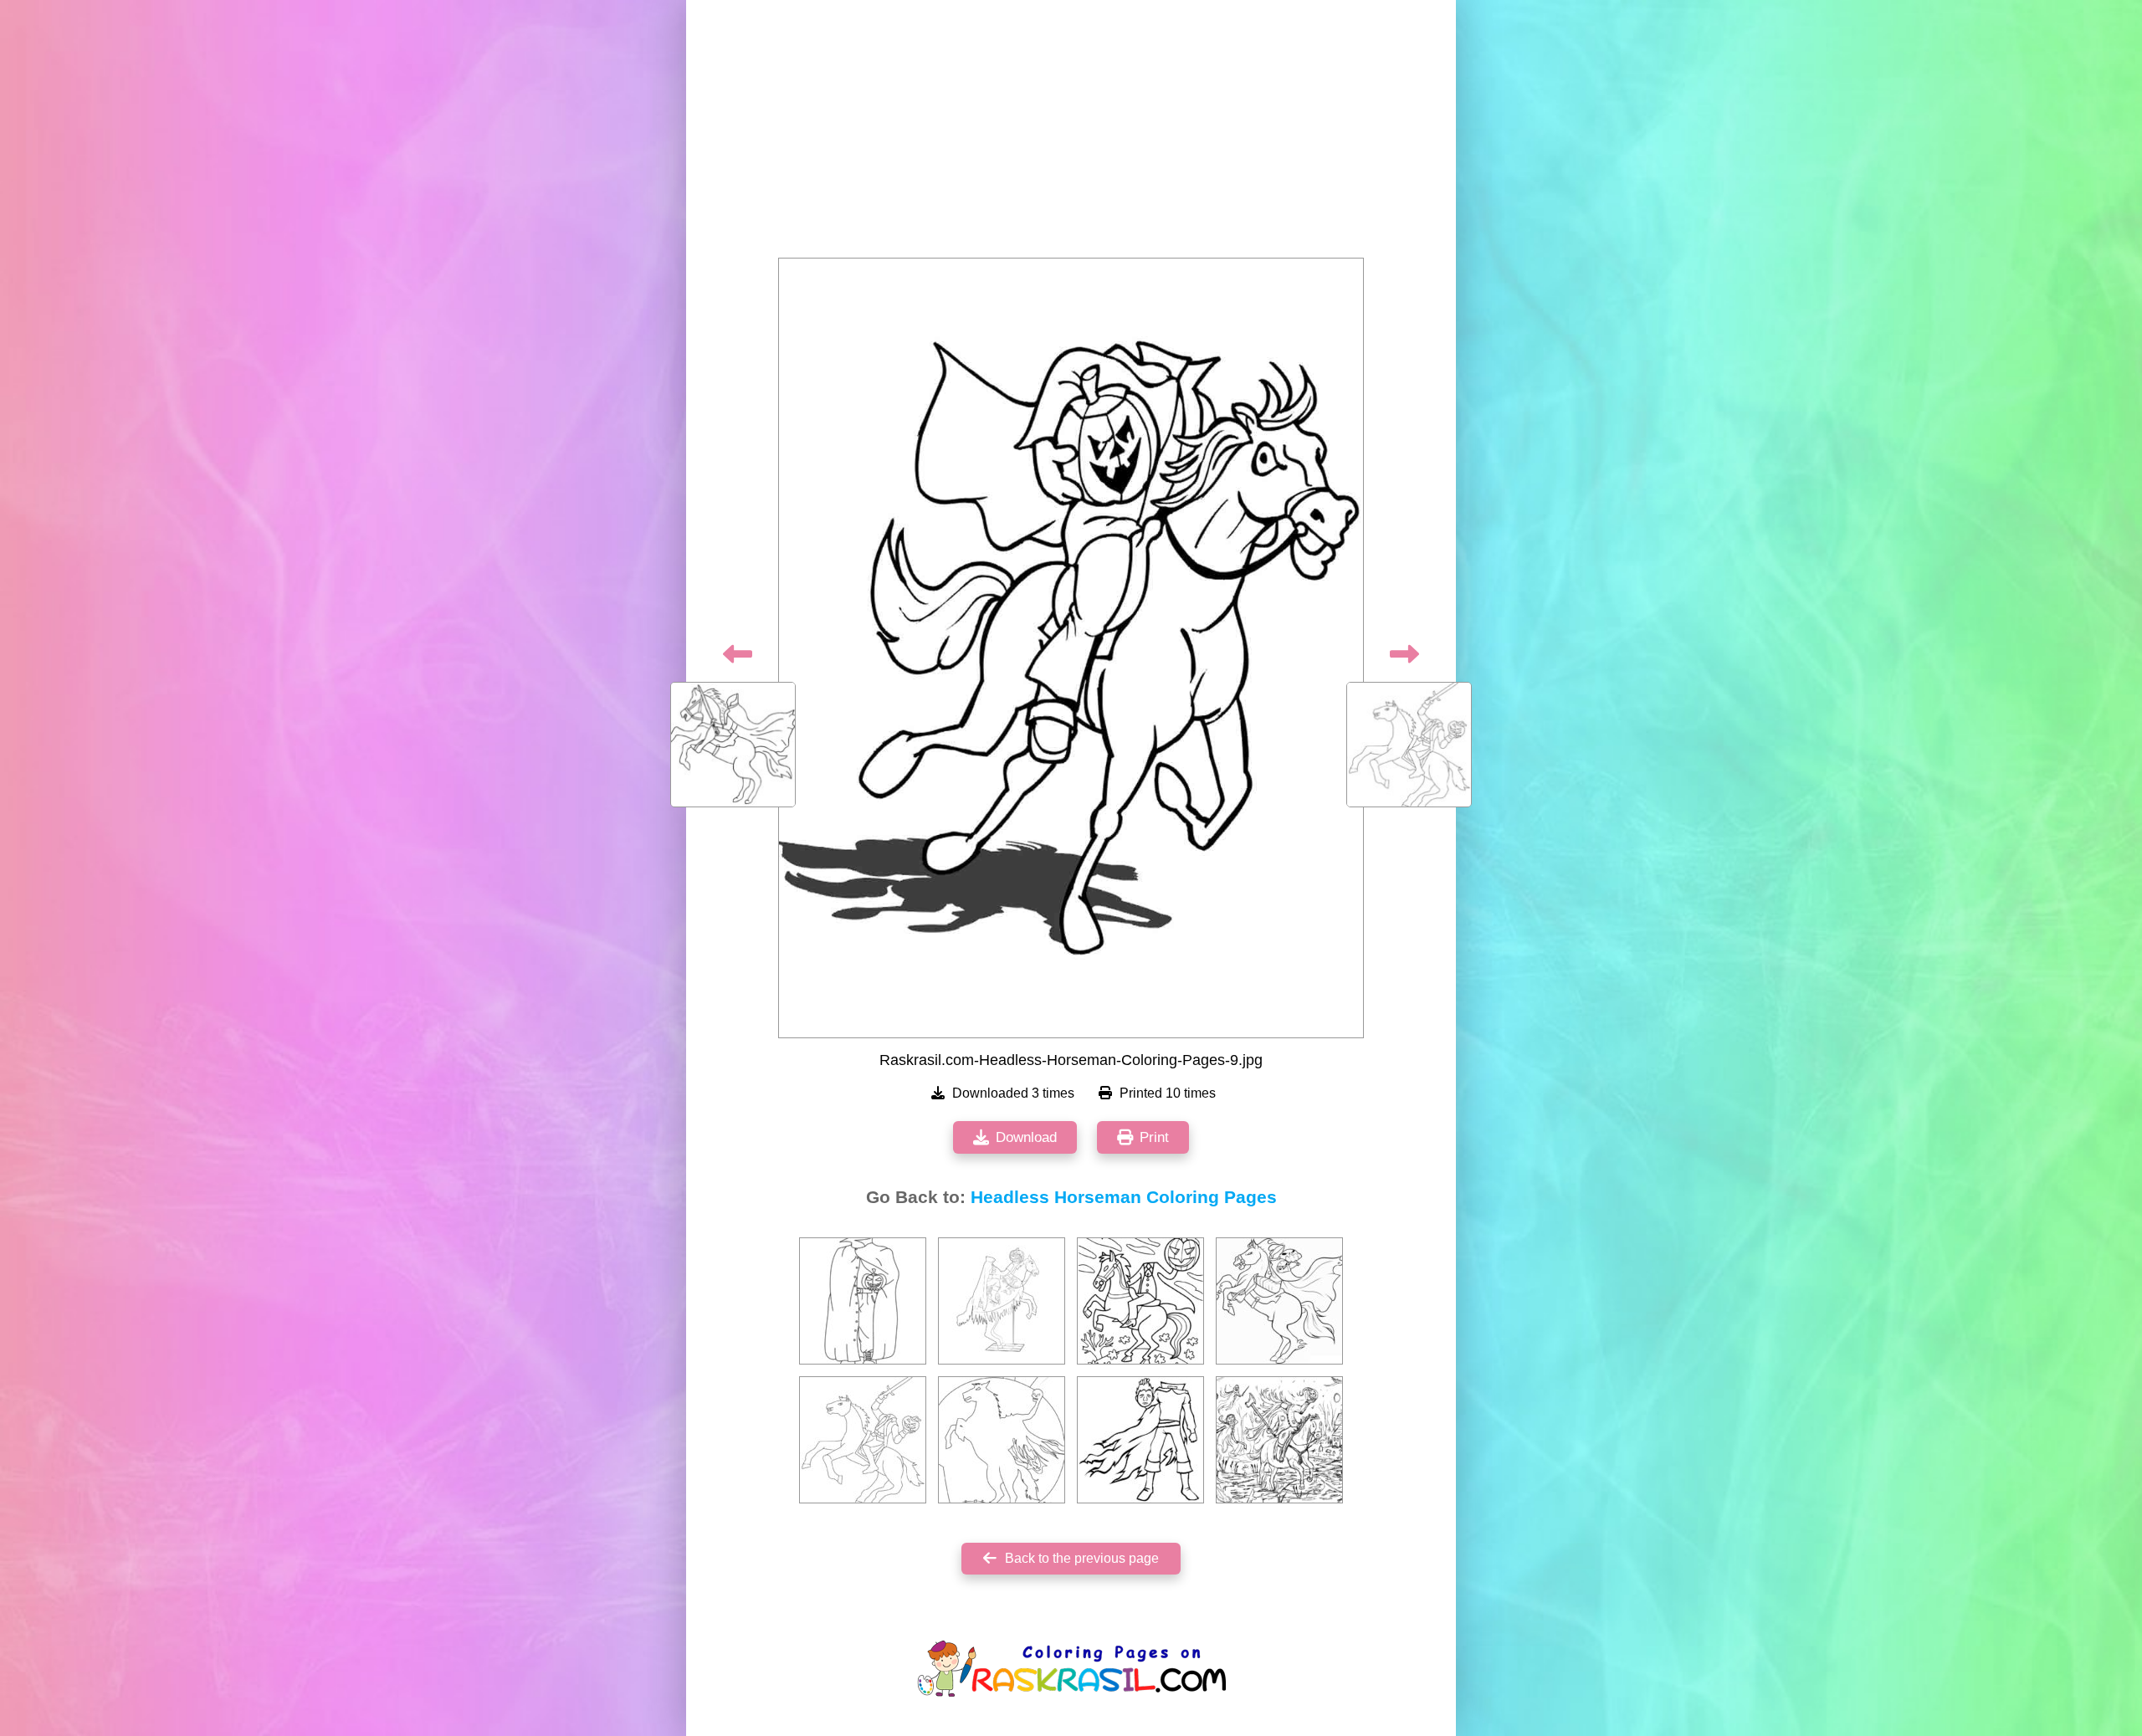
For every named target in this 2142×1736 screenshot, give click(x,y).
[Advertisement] (1071, 134)
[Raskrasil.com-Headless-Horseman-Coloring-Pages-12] (1140, 1301)
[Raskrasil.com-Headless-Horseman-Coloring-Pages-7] (1279, 1301)
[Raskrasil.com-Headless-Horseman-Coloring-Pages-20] (863, 1301)
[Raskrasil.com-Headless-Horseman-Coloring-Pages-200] (863, 1440)
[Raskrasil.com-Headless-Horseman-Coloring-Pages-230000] (1140, 1440)
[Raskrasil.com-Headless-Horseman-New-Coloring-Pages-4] (1002, 1440)
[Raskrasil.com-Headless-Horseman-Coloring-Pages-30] (1279, 1440)
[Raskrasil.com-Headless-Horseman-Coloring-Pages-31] (1002, 1301)
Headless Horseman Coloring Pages (1124, 1197)
